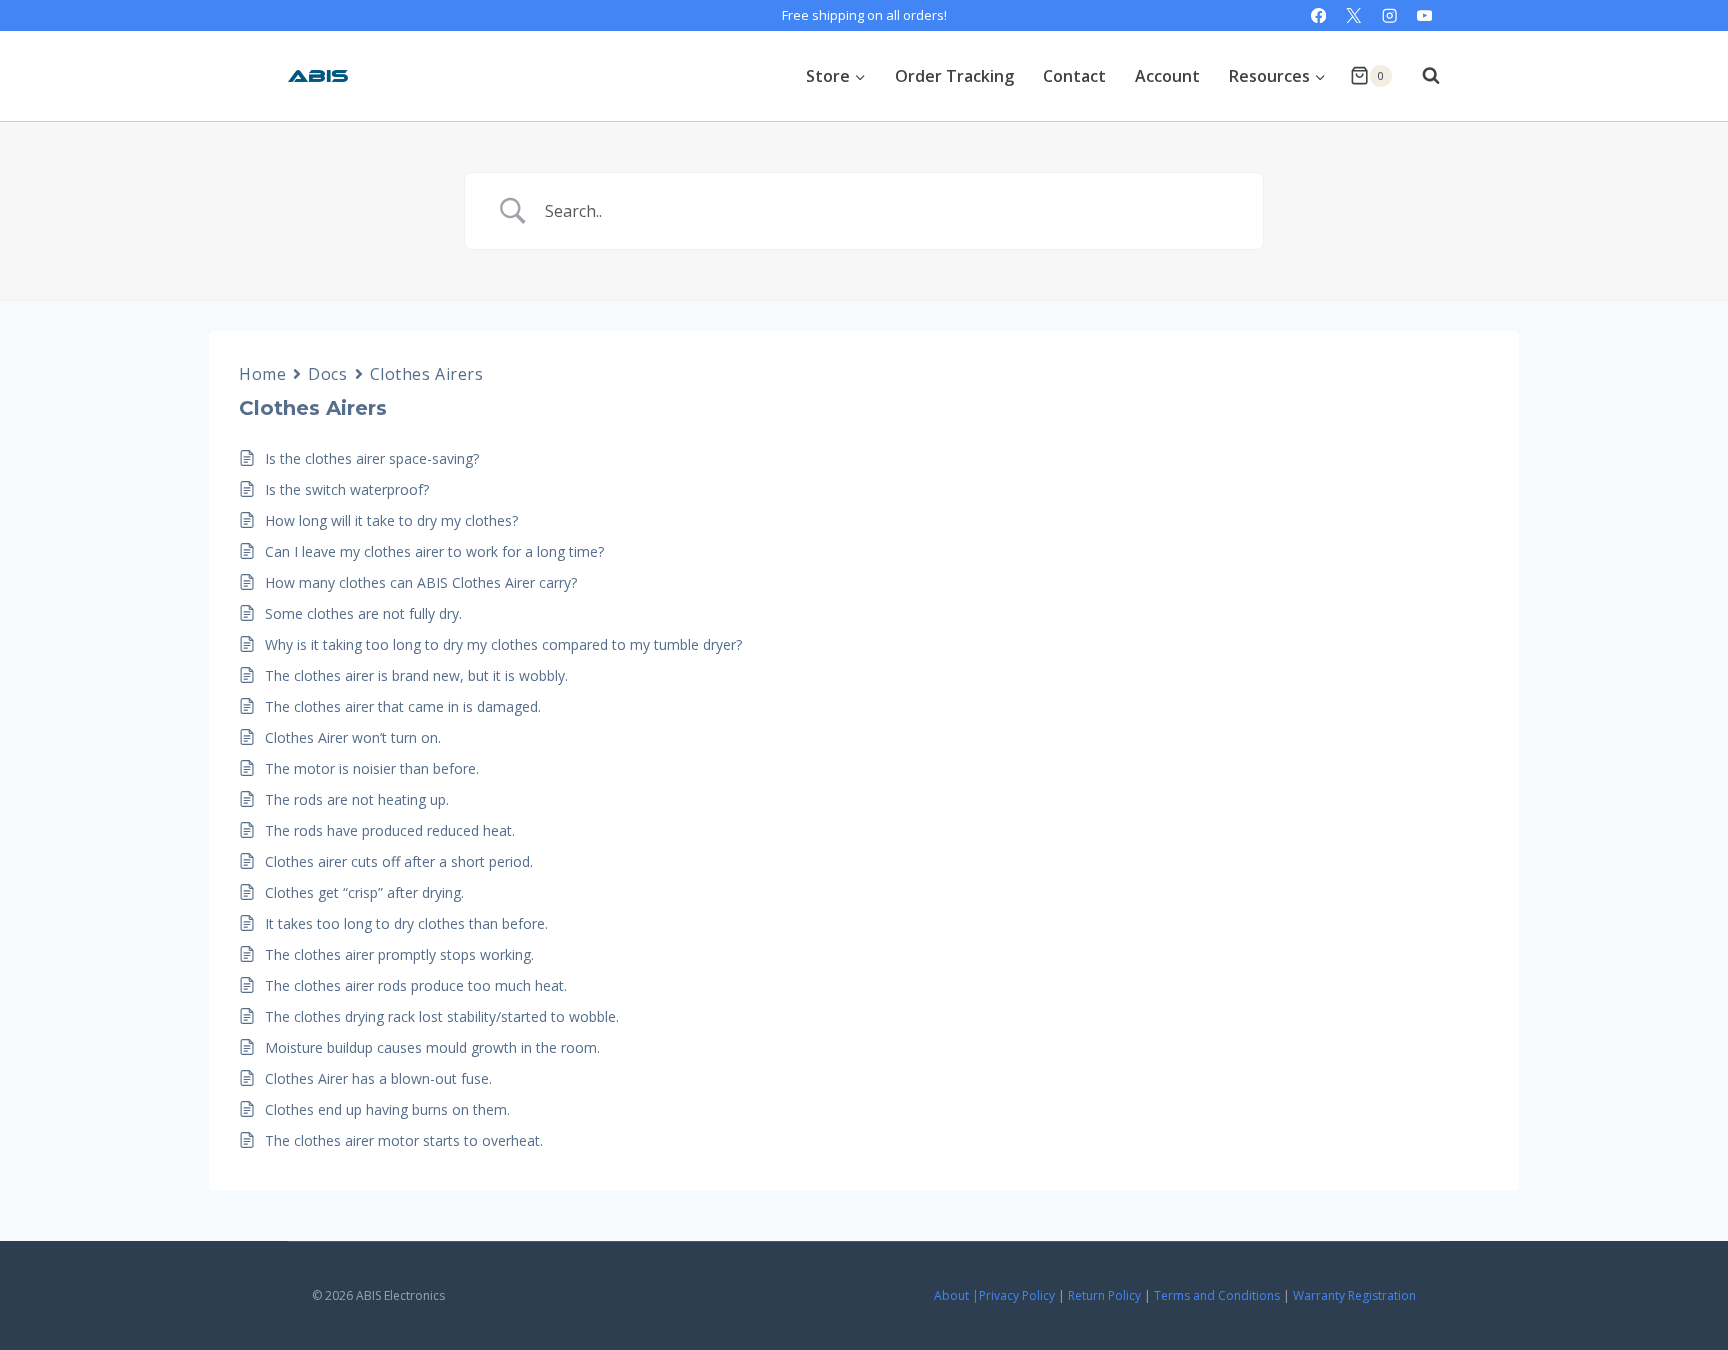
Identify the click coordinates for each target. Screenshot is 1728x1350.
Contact (1074, 76)
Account (1167, 76)
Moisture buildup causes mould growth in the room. (432, 1047)
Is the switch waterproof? (347, 489)
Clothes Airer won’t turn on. (353, 737)
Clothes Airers (427, 374)
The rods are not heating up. (357, 799)
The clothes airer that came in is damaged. (403, 706)
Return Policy (1104, 1295)
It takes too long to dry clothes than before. (406, 923)
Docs (327, 374)
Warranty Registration (1354, 1295)
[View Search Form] (1421, 76)
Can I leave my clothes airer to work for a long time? (434, 551)
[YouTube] (1424, 15)
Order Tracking (954, 76)
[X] (1354, 15)
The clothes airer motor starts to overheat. (404, 1140)
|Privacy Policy (1013, 1295)
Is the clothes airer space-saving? (372, 458)
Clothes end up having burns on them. (387, 1109)
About (951, 1295)
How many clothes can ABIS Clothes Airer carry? (421, 582)
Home (262, 374)
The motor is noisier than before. (372, 768)
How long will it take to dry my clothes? (391, 520)
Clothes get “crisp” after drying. (364, 892)
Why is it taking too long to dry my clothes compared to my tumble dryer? (503, 644)
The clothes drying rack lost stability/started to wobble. (442, 1016)
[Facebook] (1318, 15)
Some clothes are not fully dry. (363, 613)
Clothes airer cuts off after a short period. (399, 861)
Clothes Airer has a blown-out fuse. (378, 1078)
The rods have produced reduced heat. (390, 830)
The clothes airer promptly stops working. (399, 954)
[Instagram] (1389, 15)
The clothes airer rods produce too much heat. (416, 985)
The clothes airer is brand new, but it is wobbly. (416, 675)
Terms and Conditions (1217, 1295)
